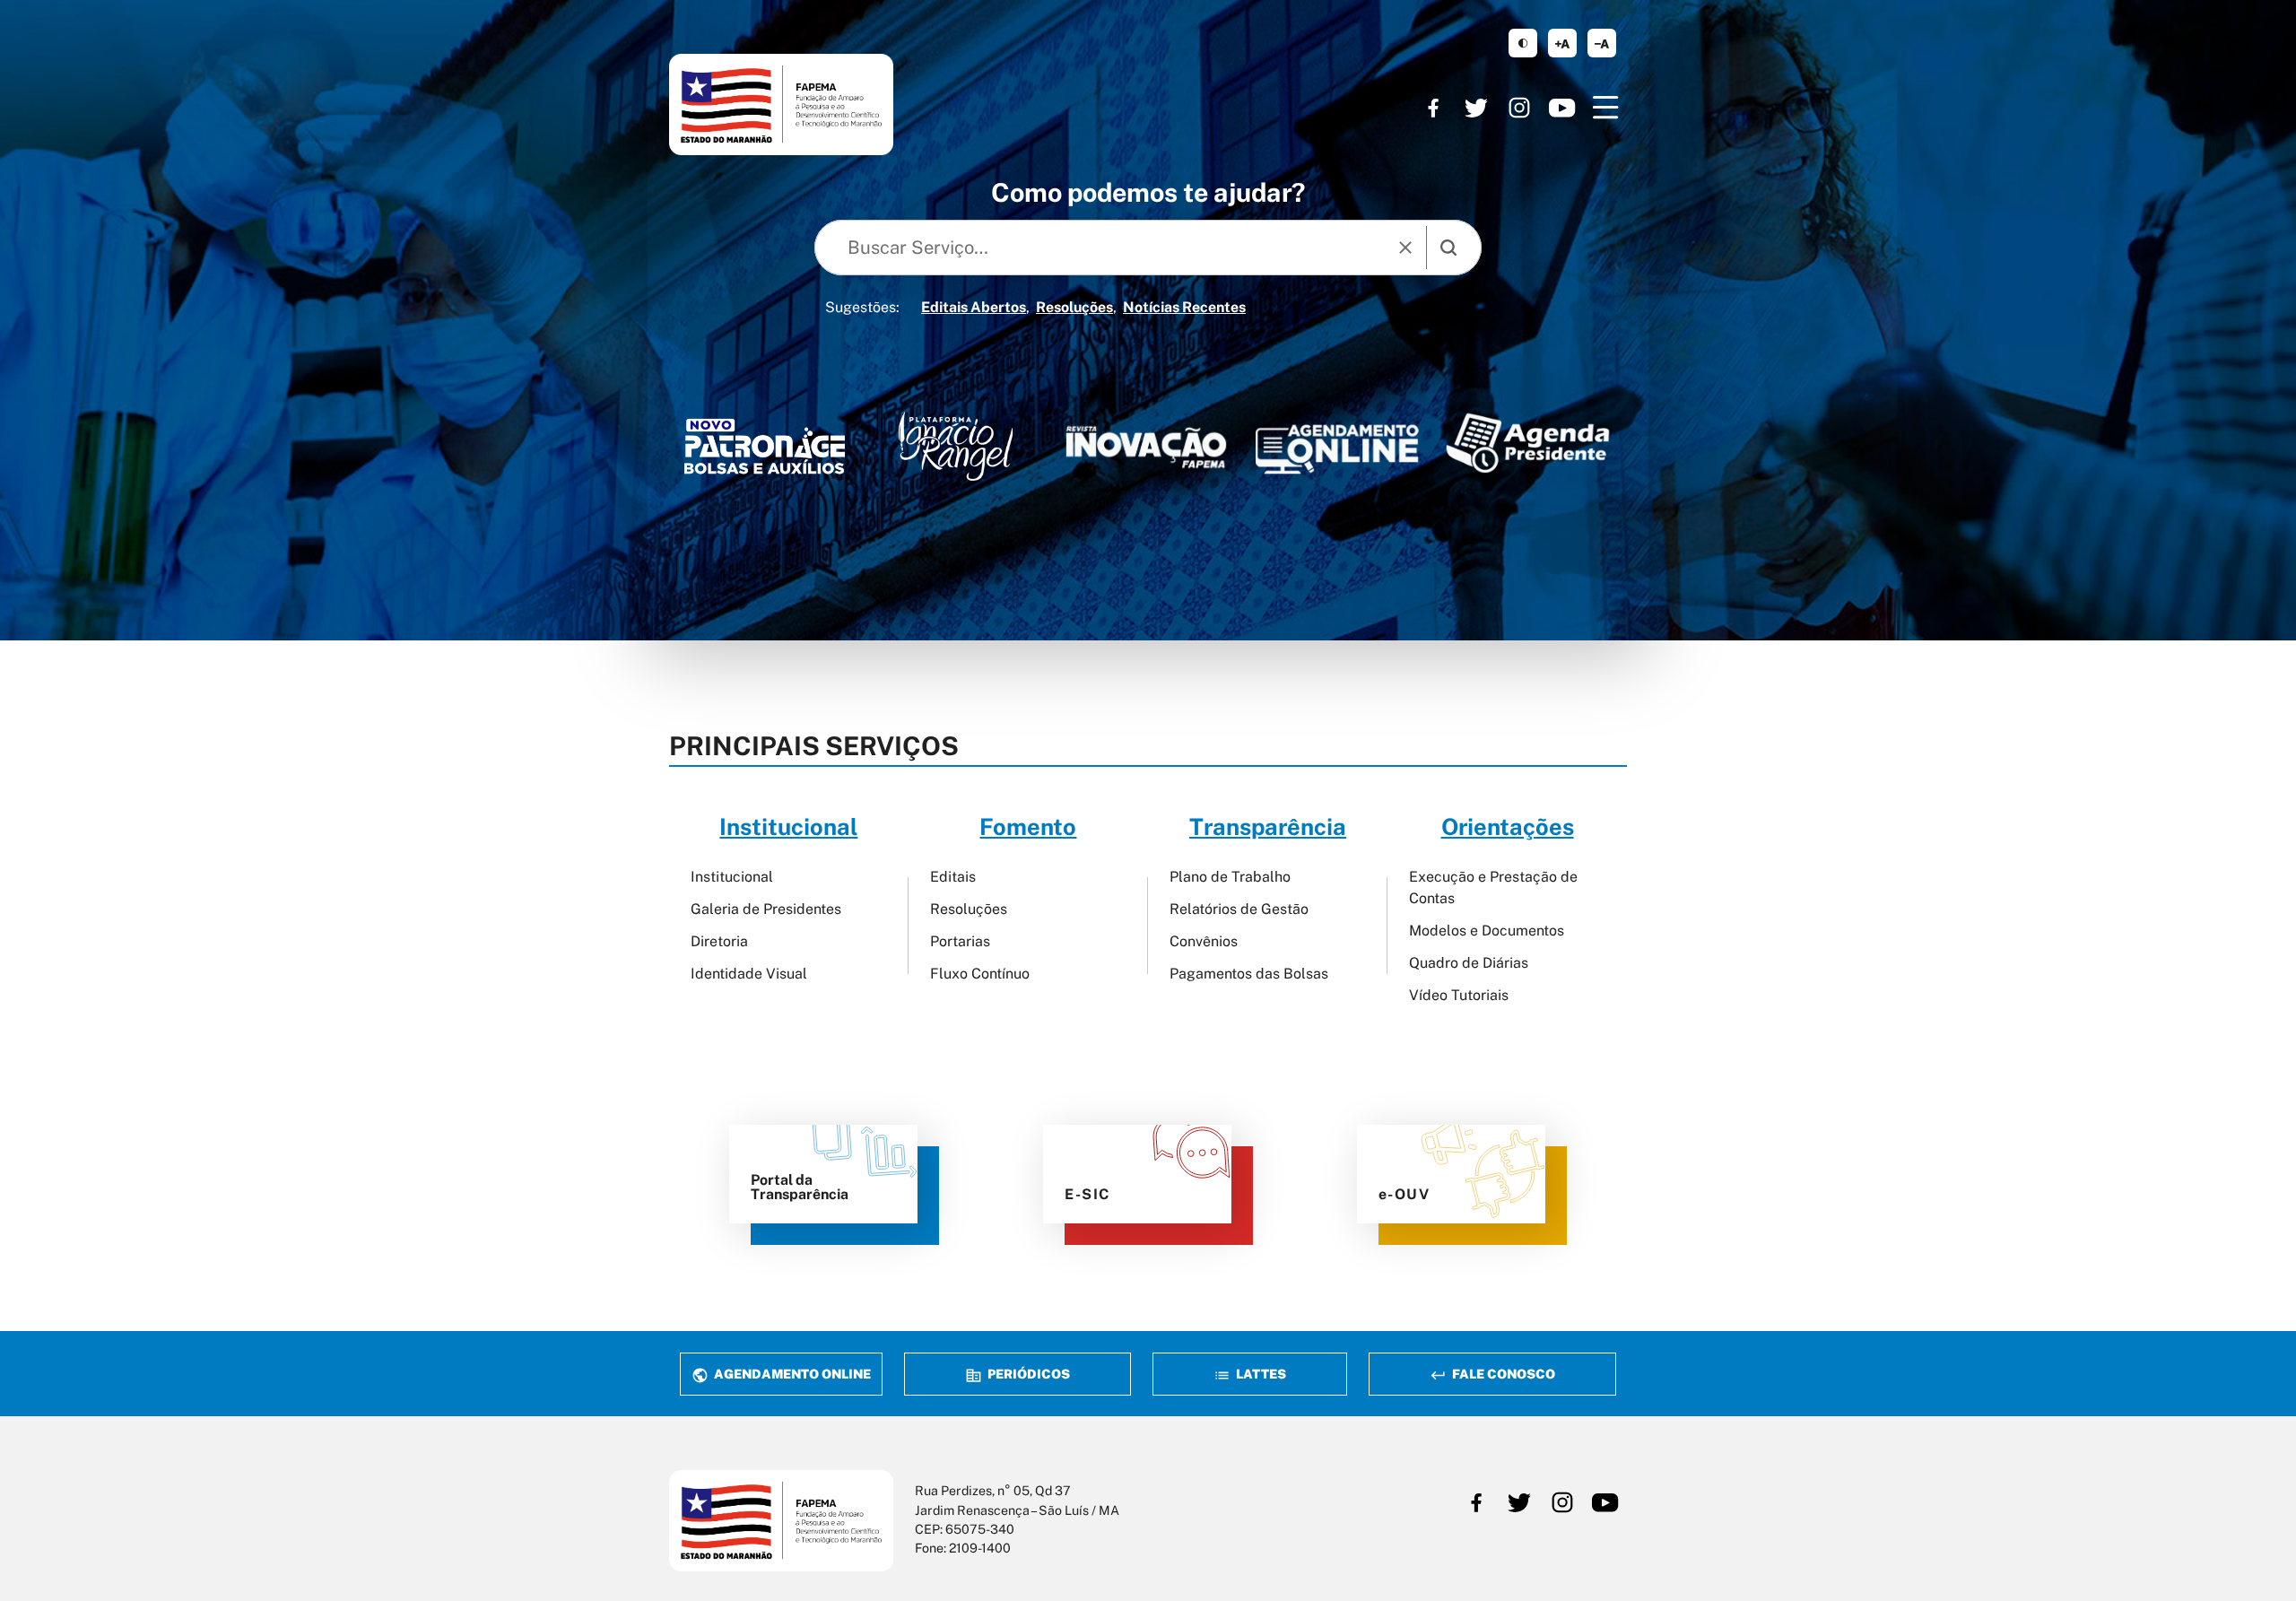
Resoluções (1074, 307)
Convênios (1204, 941)
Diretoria (719, 941)
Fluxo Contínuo (980, 974)
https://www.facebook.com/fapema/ (1433, 108)
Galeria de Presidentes (766, 909)
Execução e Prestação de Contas (1493, 888)
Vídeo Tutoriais (1459, 995)
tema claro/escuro (1523, 43)
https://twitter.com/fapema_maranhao (1476, 108)
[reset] (1405, 248)
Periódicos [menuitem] (1027, 1374)
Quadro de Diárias (1469, 963)
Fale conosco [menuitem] (1502, 1374)
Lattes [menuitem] (1260, 1374)
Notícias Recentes (1184, 307)
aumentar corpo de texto (1562, 43)
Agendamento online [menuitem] (791, 1374)
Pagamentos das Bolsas (1249, 974)
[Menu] (1605, 108)
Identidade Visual (749, 974)
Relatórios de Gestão (1239, 909)
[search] (1448, 248)
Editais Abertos (974, 307)
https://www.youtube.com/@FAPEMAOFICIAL (1562, 108)
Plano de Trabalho (1230, 877)
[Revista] (1147, 447)
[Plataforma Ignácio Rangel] (956, 446)
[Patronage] (765, 451)
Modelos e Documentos (1487, 931)
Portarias (960, 941)
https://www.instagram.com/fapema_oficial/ (1519, 108)
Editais (953, 877)
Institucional (732, 877)
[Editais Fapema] (1337, 444)
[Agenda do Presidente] (1528, 443)
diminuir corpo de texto (1602, 43)
